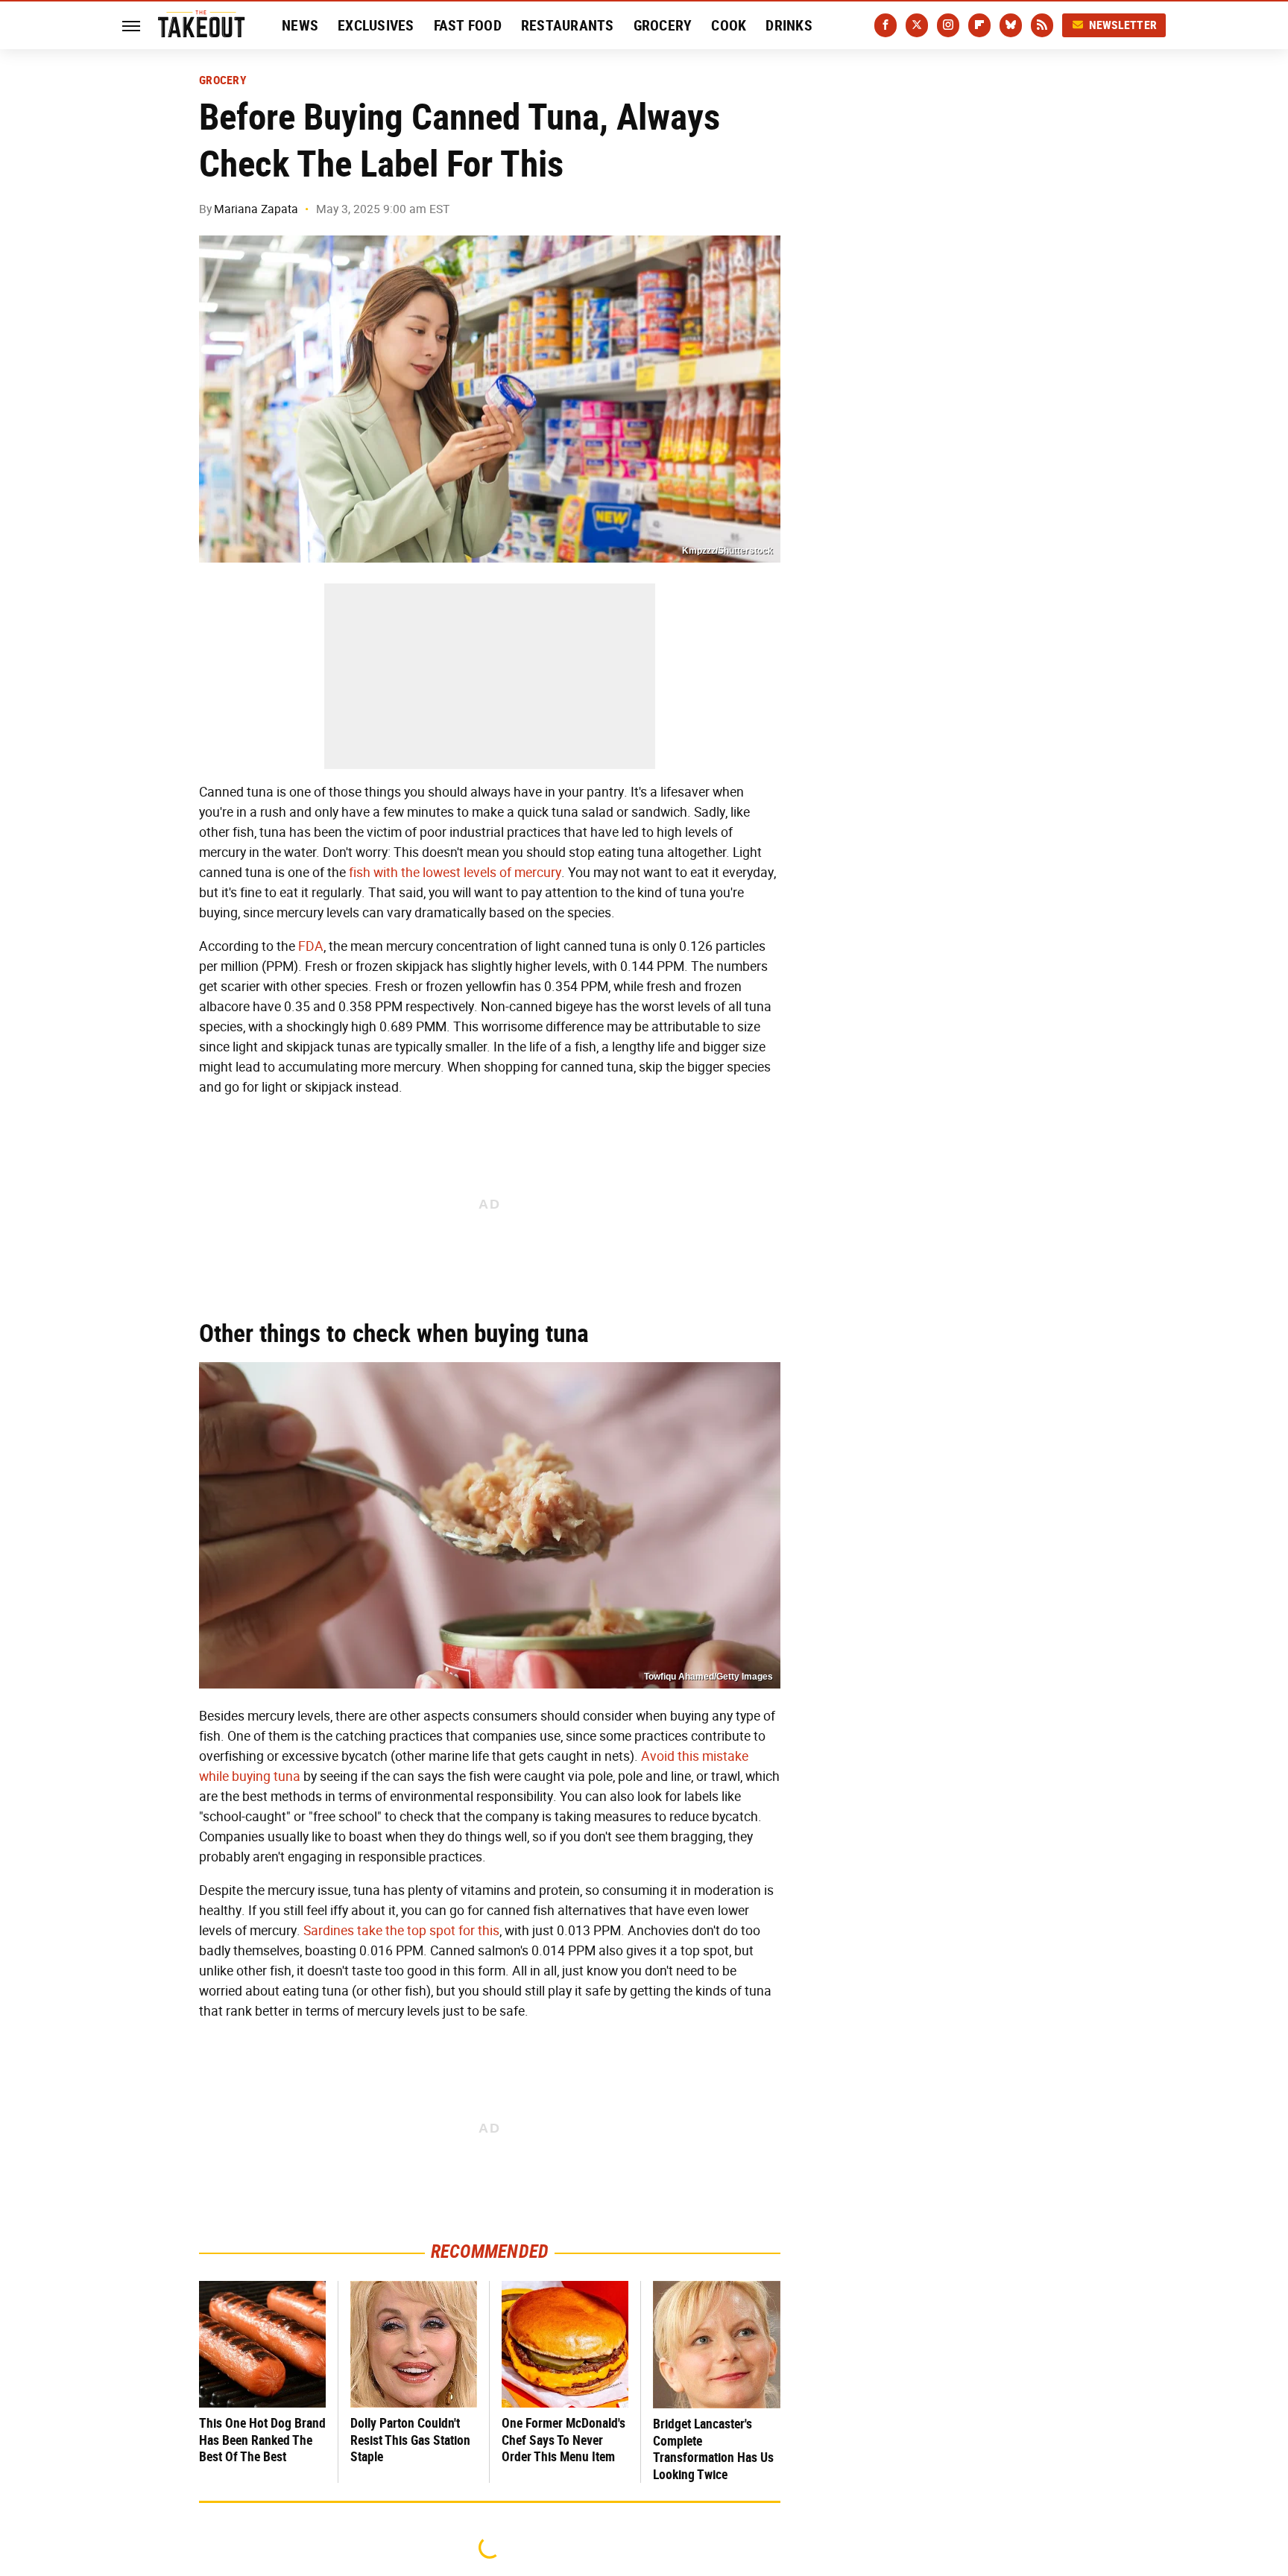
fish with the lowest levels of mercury (455, 873)
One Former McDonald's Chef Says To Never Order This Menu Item (563, 2440)
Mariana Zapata (256, 209)
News (300, 25)
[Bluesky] (1011, 25)
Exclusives (376, 25)
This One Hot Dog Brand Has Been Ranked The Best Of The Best (262, 2440)
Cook (729, 25)
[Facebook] (885, 25)
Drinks (789, 25)
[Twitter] (917, 25)
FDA (311, 946)
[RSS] (1042, 25)
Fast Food (468, 25)
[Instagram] (948, 25)
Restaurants (568, 25)
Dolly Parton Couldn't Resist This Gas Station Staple (410, 2440)
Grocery (663, 25)
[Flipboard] (979, 25)
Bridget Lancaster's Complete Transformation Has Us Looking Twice (713, 2449)
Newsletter (1123, 25)
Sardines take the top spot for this (401, 1931)
